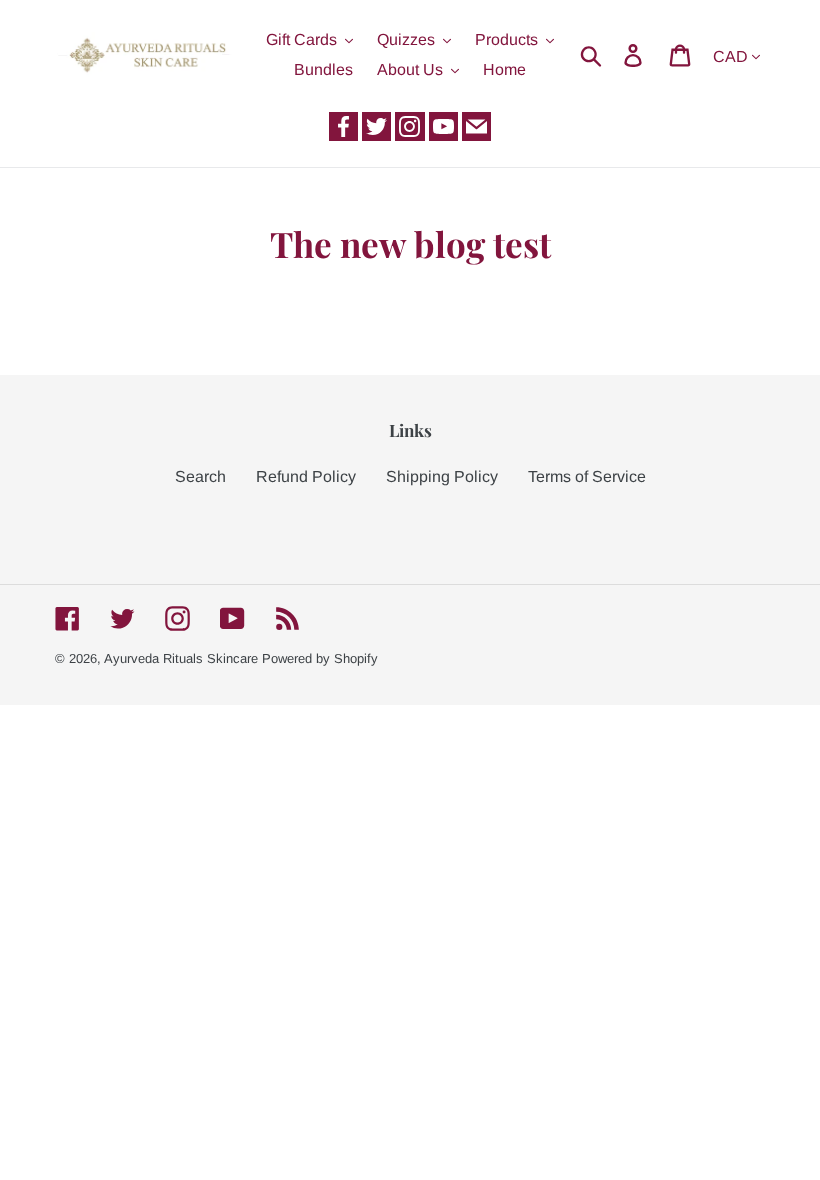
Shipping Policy (442, 476)
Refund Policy (306, 476)
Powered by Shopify (320, 658)
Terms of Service (587, 476)
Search (200, 476)
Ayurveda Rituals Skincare (181, 658)
